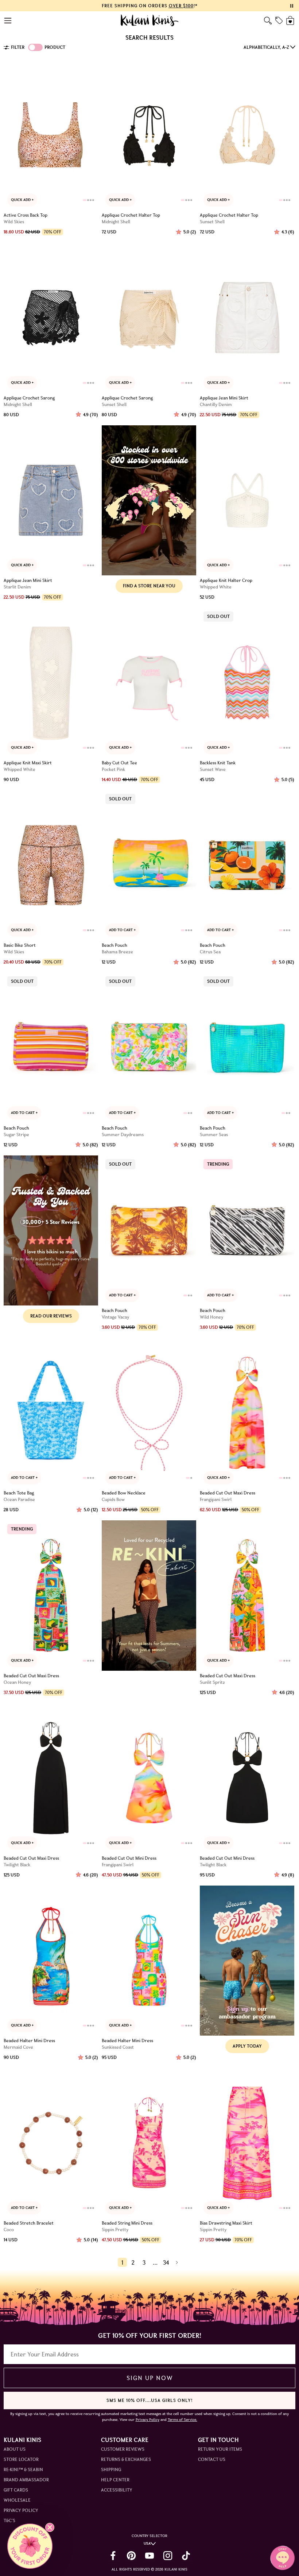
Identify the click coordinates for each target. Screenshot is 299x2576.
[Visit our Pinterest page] (131, 2556)
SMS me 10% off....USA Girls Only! (149, 2400)
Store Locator (21, 2459)
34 (166, 2262)
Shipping (111, 2469)
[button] (30, 2546)
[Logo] (150, 20)
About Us (15, 2449)
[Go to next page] (177, 2262)
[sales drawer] (279, 20)
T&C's (9, 2520)
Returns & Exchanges (126, 2459)
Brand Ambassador (26, 2480)
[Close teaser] (50, 2527)
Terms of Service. (182, 2420)
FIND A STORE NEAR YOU (149, 586)
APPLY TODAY (247, 2046)
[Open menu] (8, 21)
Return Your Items (220, 2449)
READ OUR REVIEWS (51, 1316)
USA (147, 2543)
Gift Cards (16, 2490)
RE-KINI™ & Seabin (23, 2469)
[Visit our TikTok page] (186, 2556)
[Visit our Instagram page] (168, 2556)
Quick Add (21, 200)
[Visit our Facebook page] (113, 2556)
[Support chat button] (283, 2558)
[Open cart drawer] (291, 21)
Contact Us (212, 2459)
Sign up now (150, 2378)
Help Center (115, 2480)
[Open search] (268, 21)
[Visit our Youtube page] (149, 2556)
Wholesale (17, 2500)
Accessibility (117, 2490)
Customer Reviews (123, 2449)
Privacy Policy (21, 2510)
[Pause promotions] (292, 6)
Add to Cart (121, 930)
